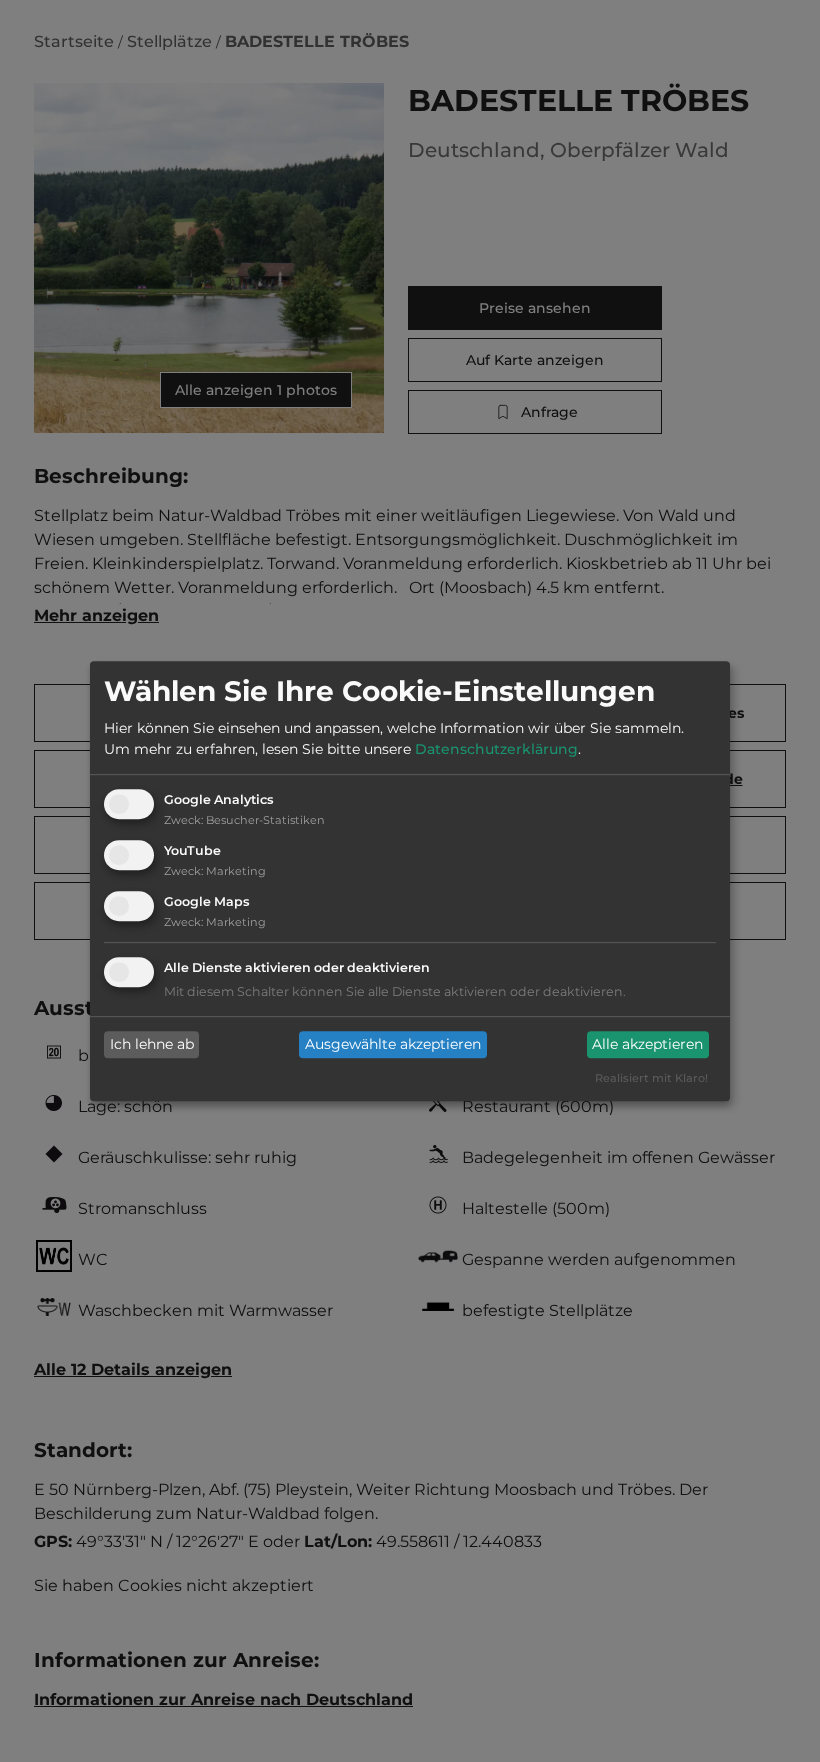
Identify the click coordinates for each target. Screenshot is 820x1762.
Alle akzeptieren (647, 1045)
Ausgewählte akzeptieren (393, 1045)
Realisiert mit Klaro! (651, 1078)
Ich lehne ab (152, 1045)
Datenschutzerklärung (496, 750)
